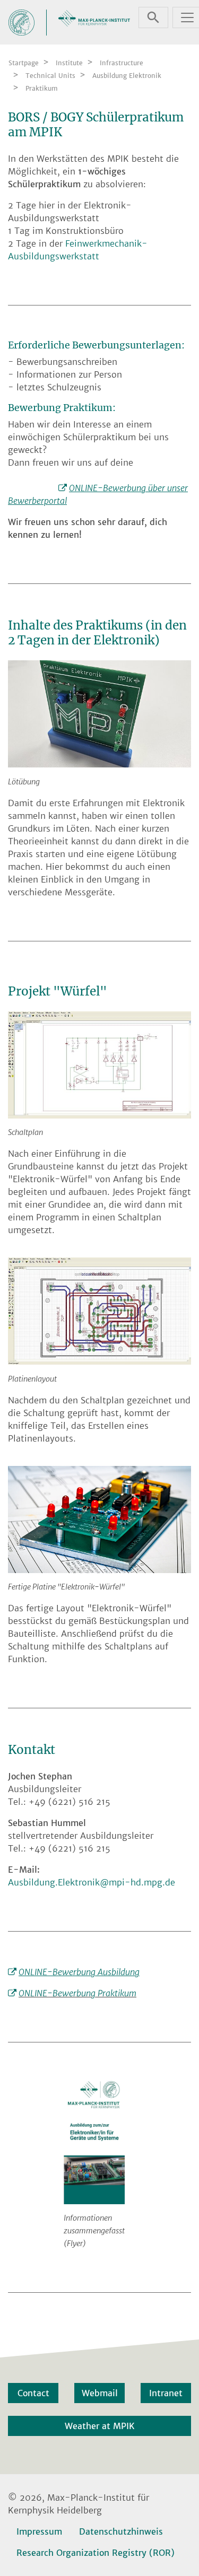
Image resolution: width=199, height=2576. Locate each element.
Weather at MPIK (100, 2426)
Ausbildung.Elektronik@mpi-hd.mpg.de (92, 1882)
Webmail (100, 2393)
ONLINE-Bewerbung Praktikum (77, 1993)
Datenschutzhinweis (121, 2531)
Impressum (39, 2531)
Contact (33, 2393)
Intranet (166, 2393)
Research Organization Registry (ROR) (96, 2553)
